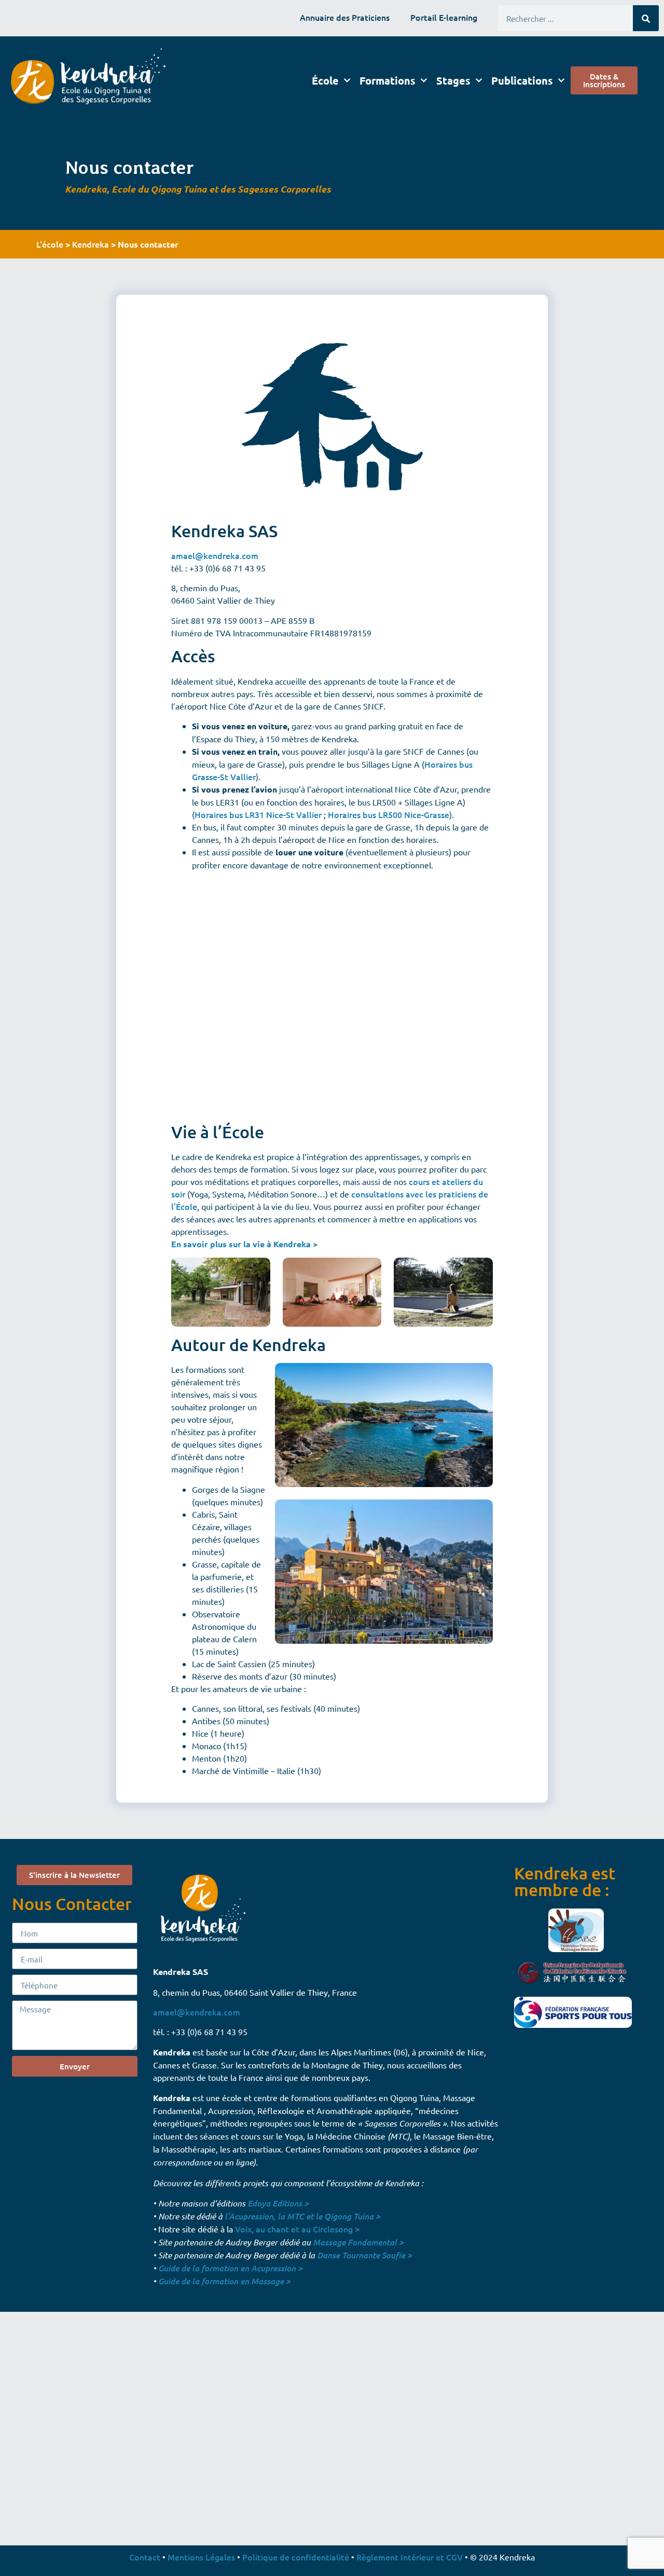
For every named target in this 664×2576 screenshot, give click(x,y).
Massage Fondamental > (358, 2242)
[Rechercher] (646, 18)
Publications (522, 80)
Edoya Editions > (278, 2203)
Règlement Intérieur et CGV (410, 2557)
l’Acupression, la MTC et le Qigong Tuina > (302, 2216)
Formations (388, 80)
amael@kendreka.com (215, 555)
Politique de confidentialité (296, 2557)
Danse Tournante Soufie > (364, 2255)
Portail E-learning (444, 17)
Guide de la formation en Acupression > (230, 2268)
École (325, 80)
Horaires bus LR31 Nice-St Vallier (258, 814)
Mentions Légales (201, 2557)
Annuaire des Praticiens (345, 17)
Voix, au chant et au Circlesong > (297, 2229)
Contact (145, 2557)
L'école (50, 244)
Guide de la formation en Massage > (224, 2281)
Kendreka (91, 244)
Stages (453, 80)
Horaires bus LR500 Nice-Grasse (389, 814)
